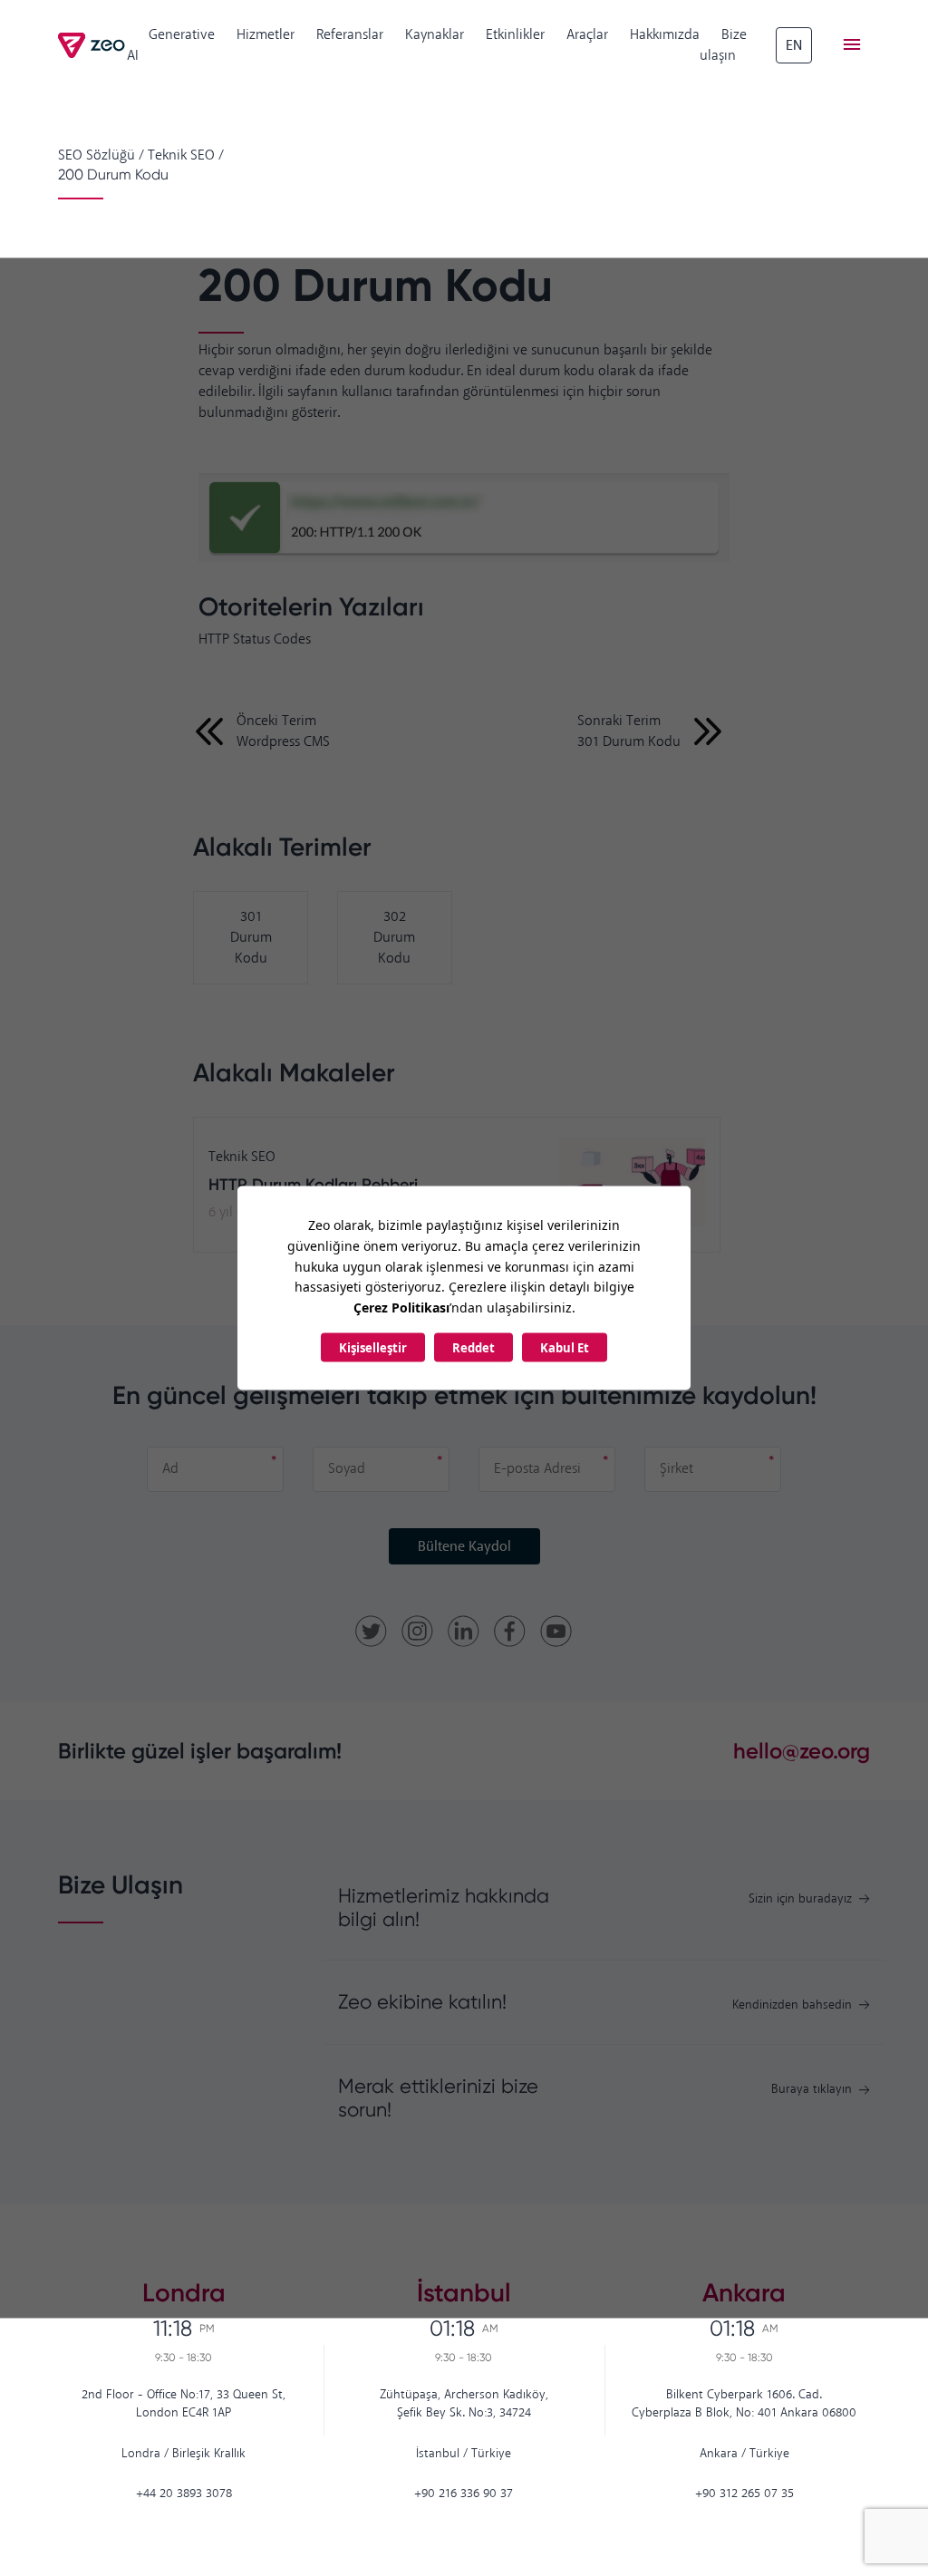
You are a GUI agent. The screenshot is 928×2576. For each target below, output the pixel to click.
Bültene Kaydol (464, 1547)
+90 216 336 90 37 (464, 2494)
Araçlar (587, 35)
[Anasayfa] (92, 45)
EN (794, 46)
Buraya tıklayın (812, 2090)
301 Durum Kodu (251, 938)
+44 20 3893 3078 (184, 2494)
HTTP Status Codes (255, 639)
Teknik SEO (242, 1157)
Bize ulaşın (723, 45)
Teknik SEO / (186, 155)
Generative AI (171, 45)
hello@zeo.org (802, 1751)
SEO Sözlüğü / (101, 155)
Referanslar (350, 35)
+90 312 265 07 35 (744, 2494)
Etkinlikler (515, 35)
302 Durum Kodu (394, 938)
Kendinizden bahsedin (792, 2005)
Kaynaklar (435, 35)
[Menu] (852, 45)
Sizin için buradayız (800, 1899)
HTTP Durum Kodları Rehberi (313, 1185)
